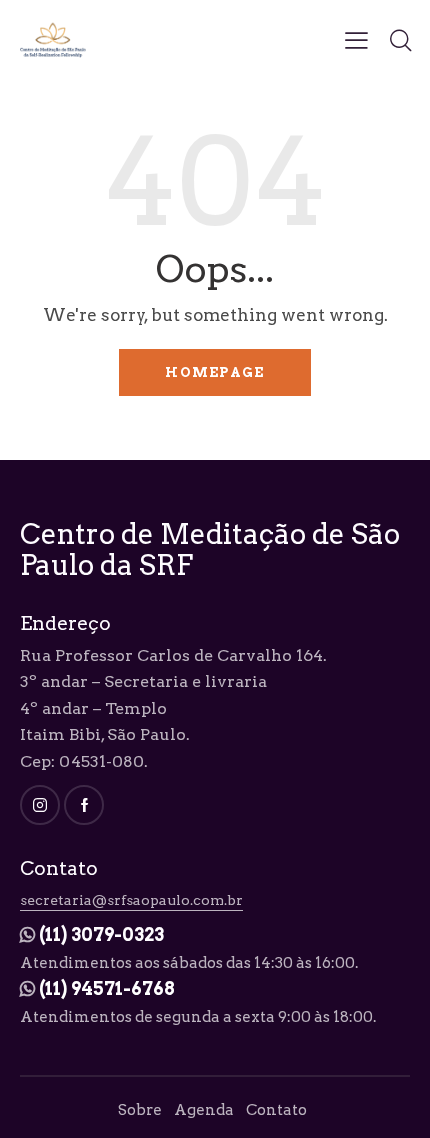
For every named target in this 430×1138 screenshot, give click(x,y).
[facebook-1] (84, 805)
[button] (356, 40)
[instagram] (40, 805)
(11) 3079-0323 (101, 934)
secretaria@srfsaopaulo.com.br (131, 900)
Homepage (214, 372)
